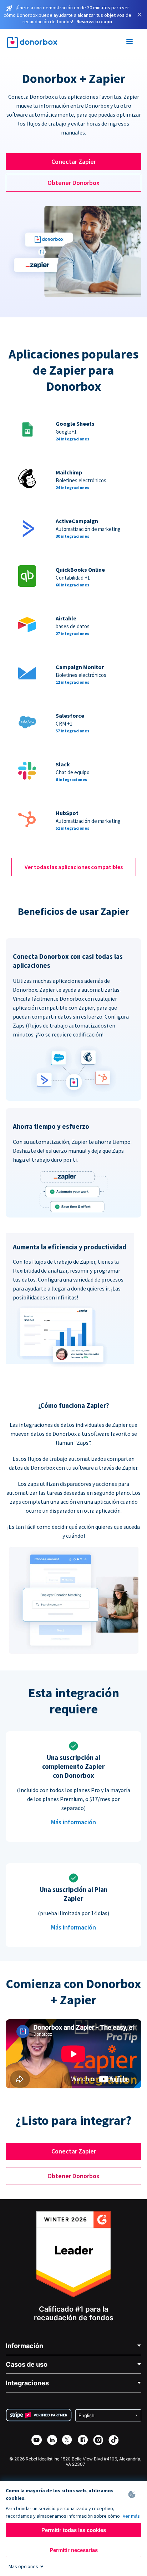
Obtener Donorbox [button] (73, 183)
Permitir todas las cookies (74, 2530)
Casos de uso (27, 2364)
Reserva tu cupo (94, 21)
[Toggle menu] (130, 43)
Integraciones (27, 2383)
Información (24, 2346)
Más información (73, 1822)
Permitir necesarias (74, 2550)
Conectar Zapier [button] (74, 162)
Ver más (131, 2516)
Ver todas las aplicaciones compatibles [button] (74, 867)
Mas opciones (23, 2566)
